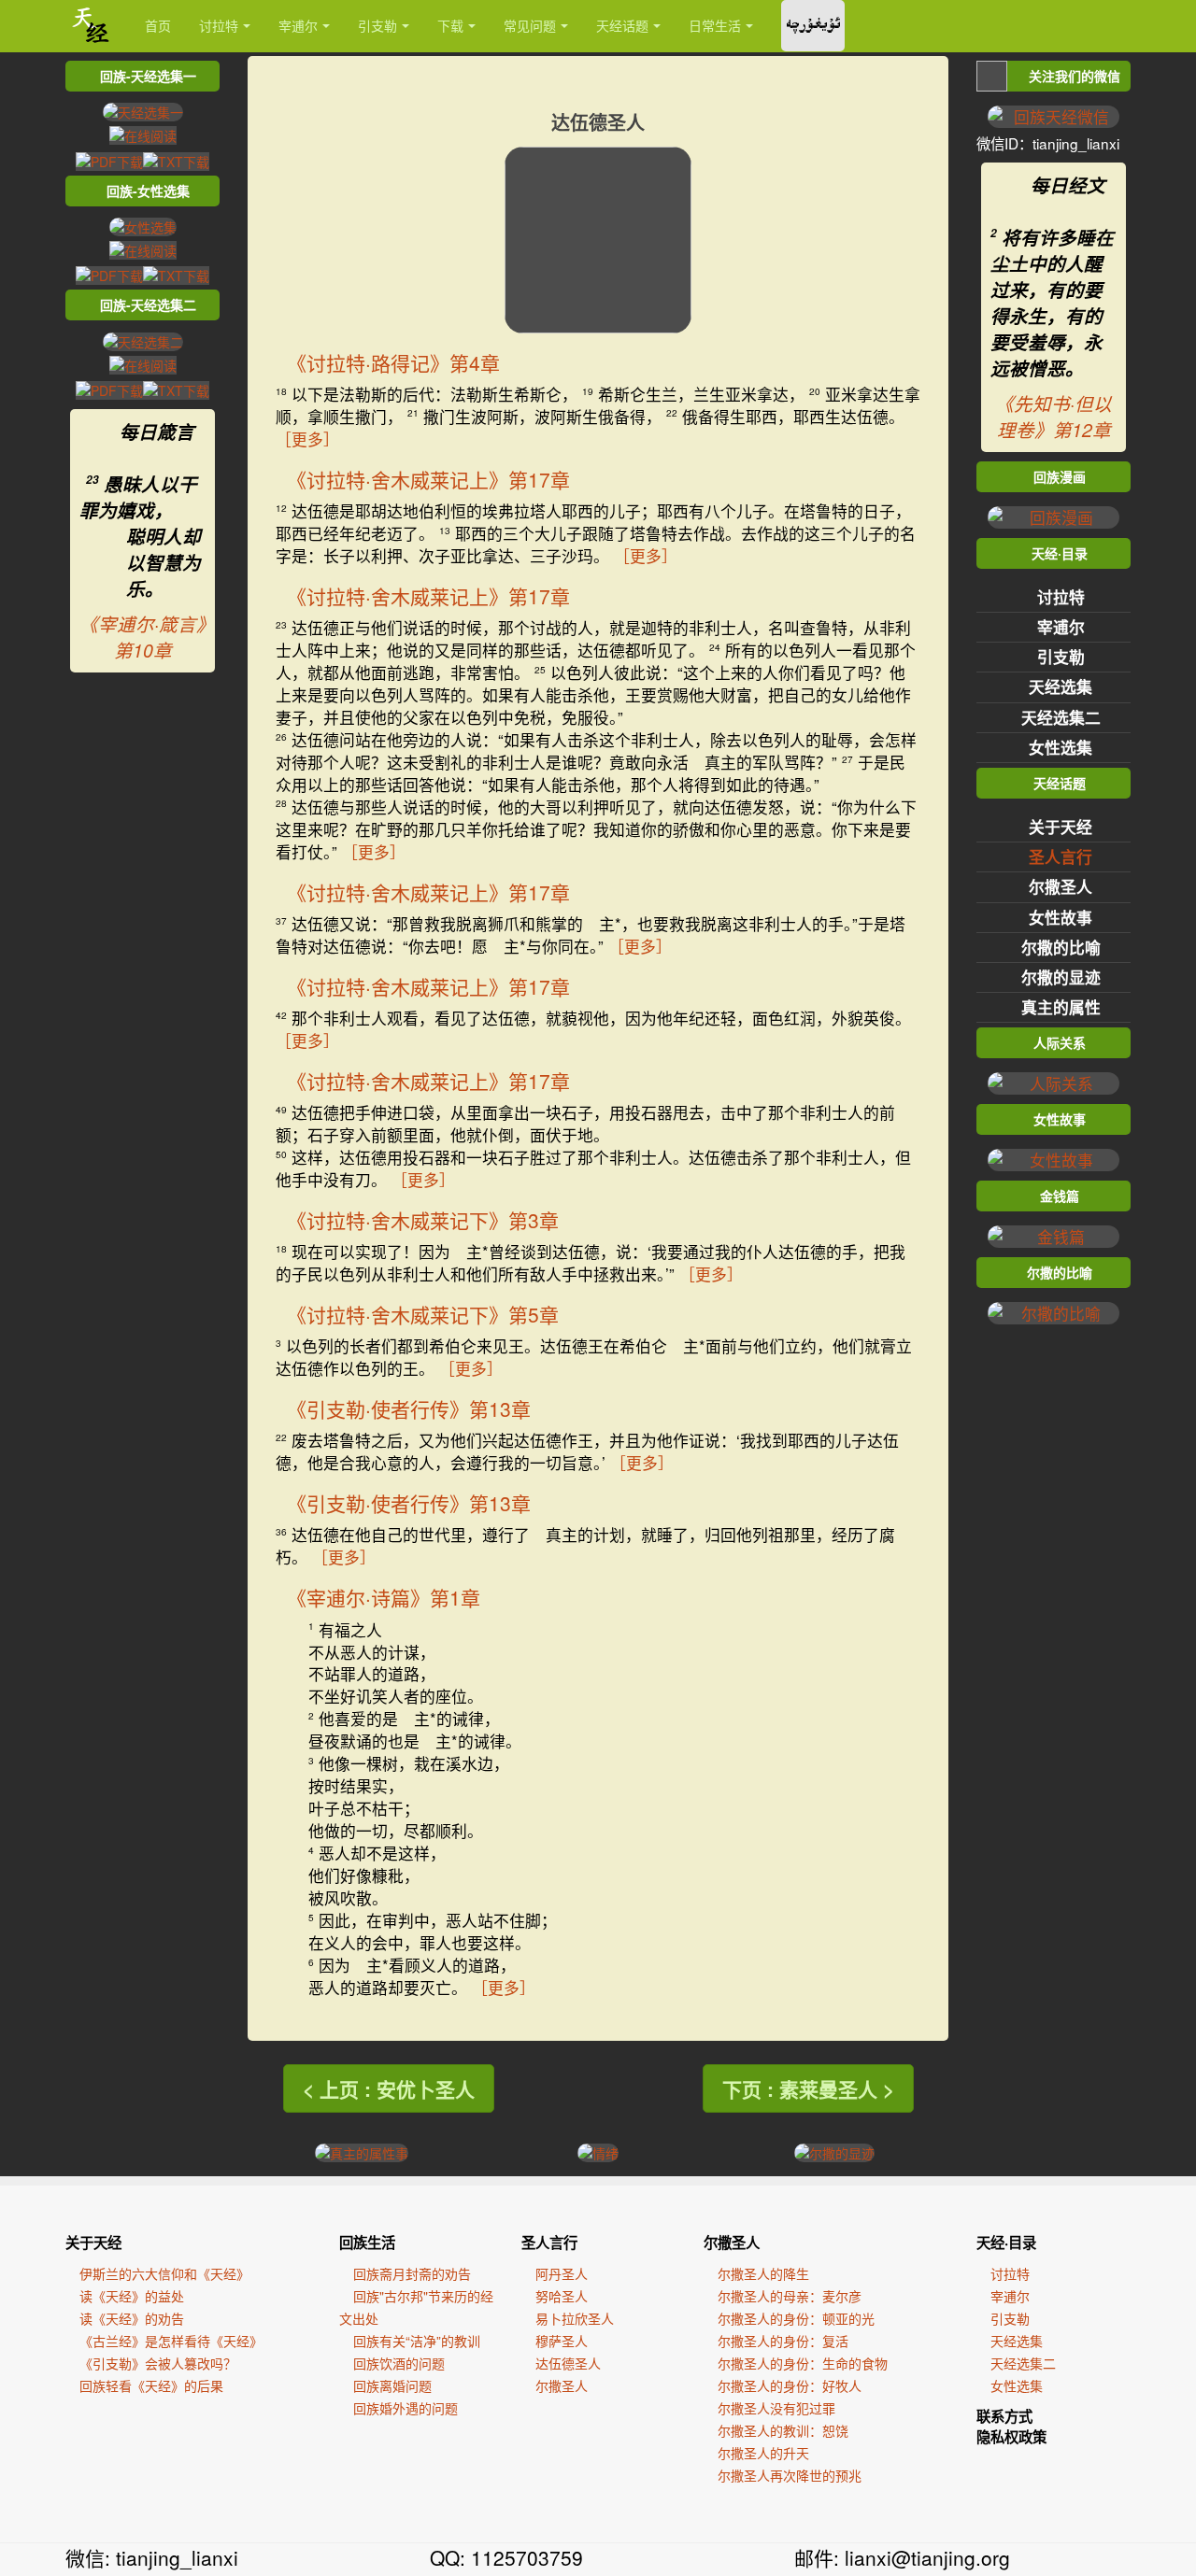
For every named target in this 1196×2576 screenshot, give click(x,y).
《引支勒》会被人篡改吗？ (158, 2363)
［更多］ (307, 439)
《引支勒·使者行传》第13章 (409, 1408)
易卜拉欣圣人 (575, 2318)
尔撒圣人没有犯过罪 (776, 2408)
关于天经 (1061, 827)
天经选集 (1061, 686)
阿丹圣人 (562, 2273)
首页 (158, 25)
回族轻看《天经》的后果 (151, 2385)
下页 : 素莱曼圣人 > (808, 2088)
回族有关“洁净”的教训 (417, 2341)
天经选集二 (1061, 717)
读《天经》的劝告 (132, 2318)
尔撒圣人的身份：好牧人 (790, 2385)
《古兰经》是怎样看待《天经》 (171, 2341)
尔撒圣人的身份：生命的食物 (803, 2363)
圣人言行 (1061, 856)
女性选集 (1061, 747)
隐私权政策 (1011, 2437)
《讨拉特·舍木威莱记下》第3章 (423, 1220)
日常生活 (715, 25)
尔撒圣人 (1061, 886)
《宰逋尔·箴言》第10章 (142, 637)
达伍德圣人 (568, 2363)
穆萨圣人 (562, 2341)
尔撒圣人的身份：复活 (783, 2341)
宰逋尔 (298, 25)
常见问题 (530, 25)
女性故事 (1061, 917)
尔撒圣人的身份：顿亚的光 (796, 2318)
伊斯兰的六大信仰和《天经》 (164, 2273)
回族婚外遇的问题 (406, 2408)
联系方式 (1004, 2416)
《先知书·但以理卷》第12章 (1054, 417)
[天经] (91, 26)
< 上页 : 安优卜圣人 (389, 2088)
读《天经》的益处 (132, 2296)
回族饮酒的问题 (399, 2363)
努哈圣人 (562, 2296)
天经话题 (622, 25)
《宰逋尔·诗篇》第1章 (384, 1597)
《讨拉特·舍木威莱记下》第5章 (423, 1314)
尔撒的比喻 (1061, 947)
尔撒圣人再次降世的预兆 (790, 2475)
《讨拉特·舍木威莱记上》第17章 (428, 479)
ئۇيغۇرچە (813, 26)
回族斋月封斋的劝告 (412, 2273)
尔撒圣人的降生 (763, 2273)
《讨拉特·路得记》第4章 (393, 362)
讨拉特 (219, 25)
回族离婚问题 (392, 2385)
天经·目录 (1006, 2243)
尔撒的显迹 (1061, 977)
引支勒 (377, 25)
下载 (450, 25)
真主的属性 (1061, 1007)
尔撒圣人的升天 (763, 2453)
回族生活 (367, 2243)
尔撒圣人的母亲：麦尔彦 (790, 2296)
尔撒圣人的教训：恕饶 (783, 2430)
